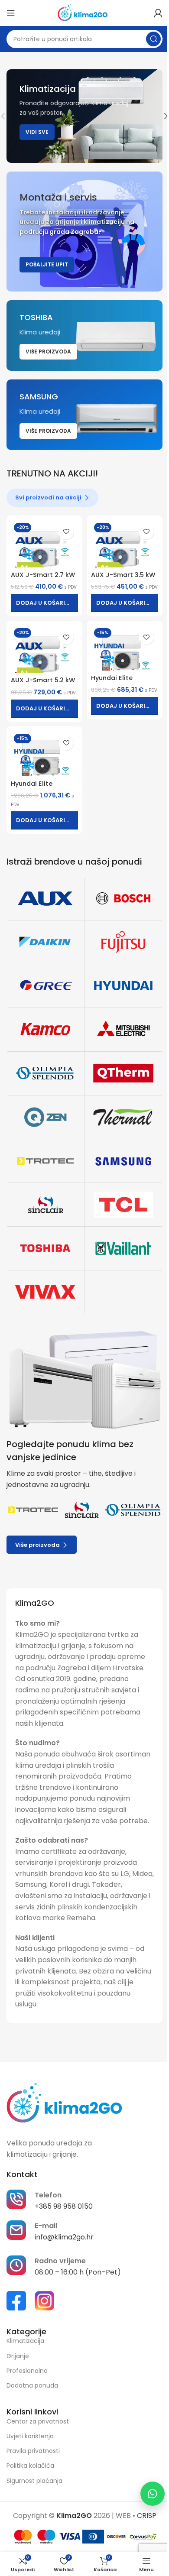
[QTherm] (123, 1073)
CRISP (147, 2516)
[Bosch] (123, 898)
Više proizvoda (37, 1545)
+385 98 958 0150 (64, 2206)
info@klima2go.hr (64, 2237)
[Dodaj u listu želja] (66, 532)
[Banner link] (84, 232)
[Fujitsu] (123, 942)
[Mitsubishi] (123, 1030)
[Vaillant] (123, 1248)
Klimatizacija (25, 2341)
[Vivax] (45, 1292)
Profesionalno (27, 2371)
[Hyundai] (123, 986)
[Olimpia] (45, 1073)
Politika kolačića (30, 2466)
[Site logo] (85, 12)
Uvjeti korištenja (30, 2436)
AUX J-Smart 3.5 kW (123, 575)
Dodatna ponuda (32, 2385)
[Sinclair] (45, 1205)
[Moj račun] (158, 13)
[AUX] (45, 898)
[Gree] (45, 986)
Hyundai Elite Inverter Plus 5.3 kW (42, 788)
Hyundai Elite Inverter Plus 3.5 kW (122, 682)
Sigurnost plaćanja (34, 2481)
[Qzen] (45, 1117)
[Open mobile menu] (11, 13)
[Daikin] (45, 942)
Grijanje (18, 2356)
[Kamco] (45, 1030)
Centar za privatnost (38, 2421)
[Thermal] (123, 1117)
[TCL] (123, 1205)
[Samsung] (123, 1161)
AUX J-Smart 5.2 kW (43, 680)
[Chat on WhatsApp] (153, 2494)
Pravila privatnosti (33, 2451)
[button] (44, 603)
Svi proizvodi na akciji (48, 497)
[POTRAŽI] (153, 39)
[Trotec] (45, 1161)
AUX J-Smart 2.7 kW (43, 575)
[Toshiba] (45, 1248)
